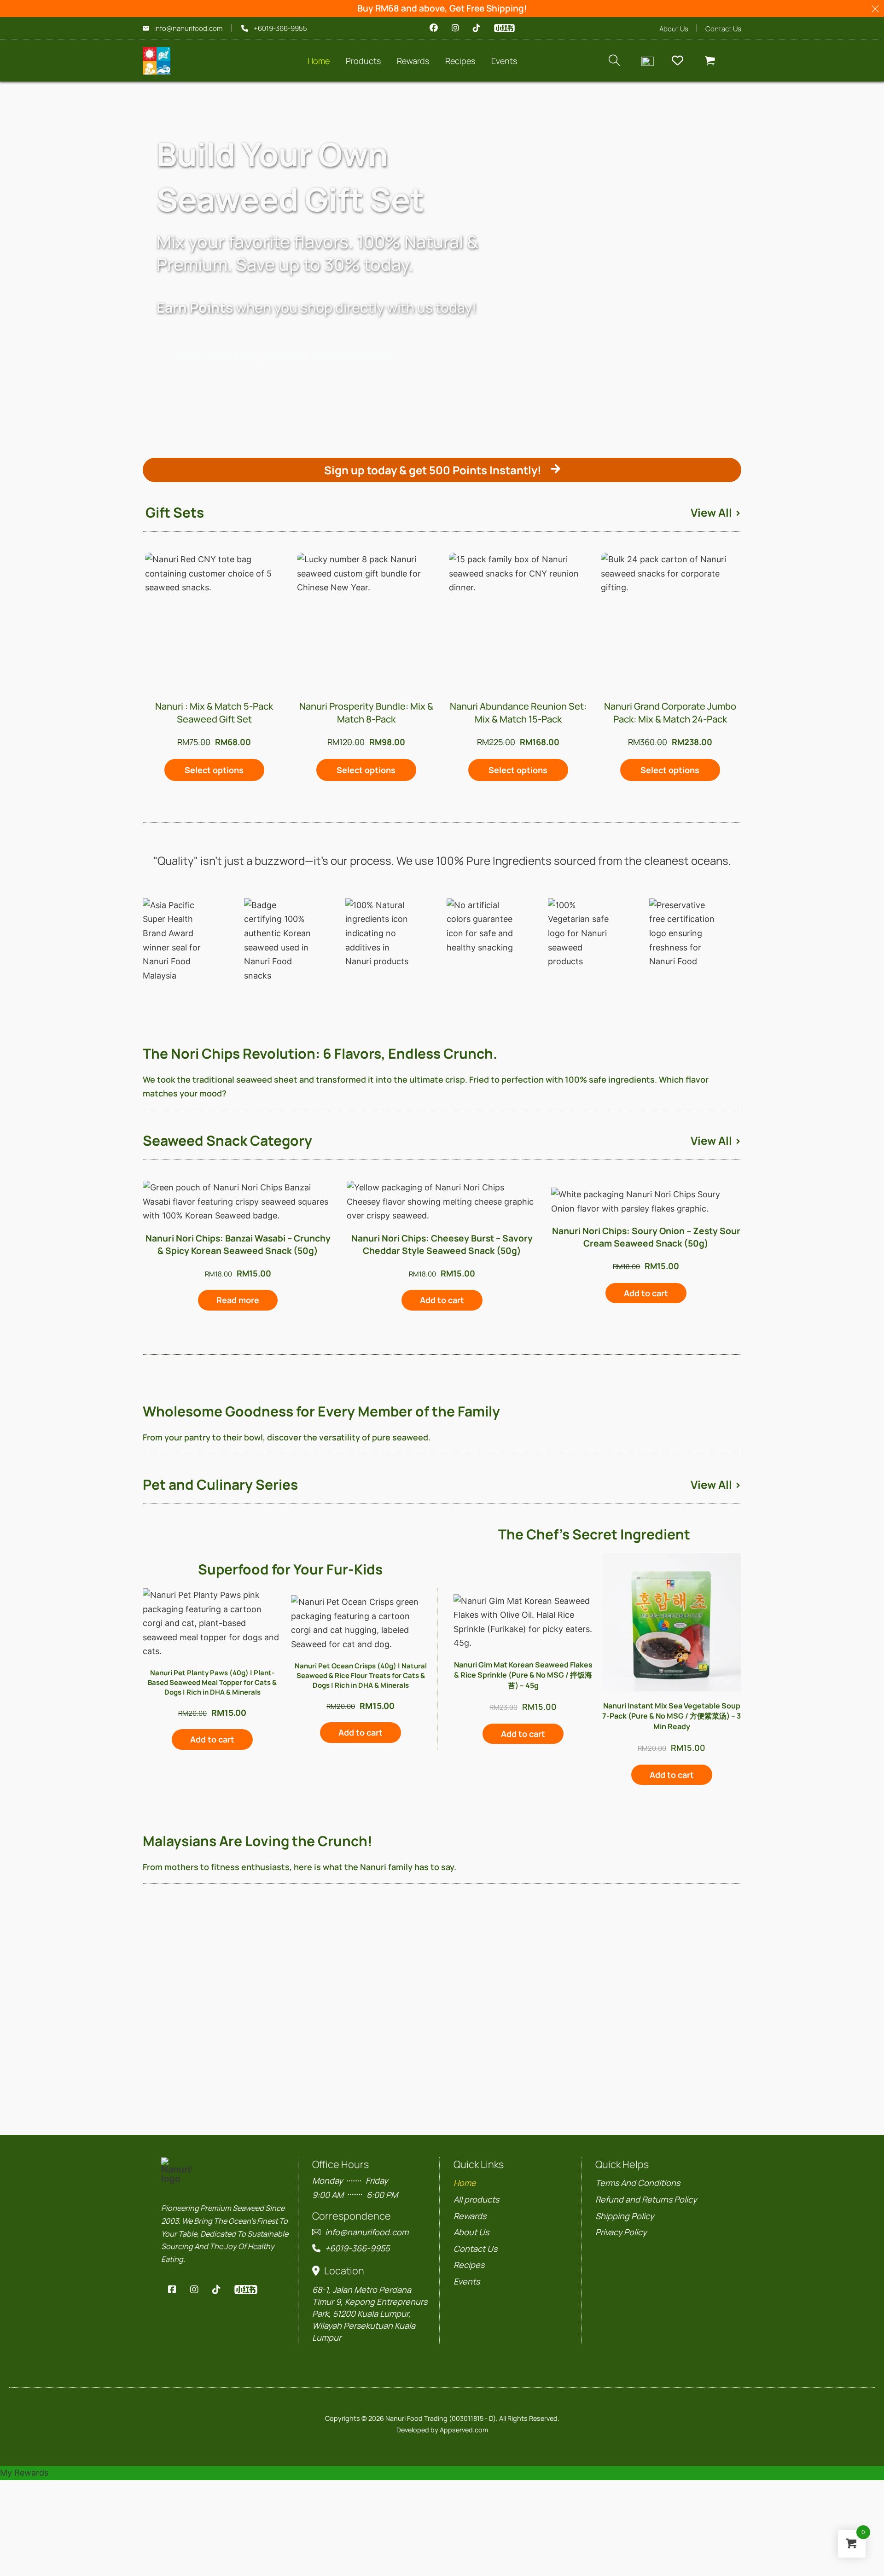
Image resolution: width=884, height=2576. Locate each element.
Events (467, 2281)
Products (363, 61)
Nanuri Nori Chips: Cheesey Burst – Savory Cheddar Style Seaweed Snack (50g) (442, 1244)
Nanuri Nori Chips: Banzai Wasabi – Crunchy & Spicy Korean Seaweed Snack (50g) (238, 1244)
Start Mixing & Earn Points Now (283, 356)
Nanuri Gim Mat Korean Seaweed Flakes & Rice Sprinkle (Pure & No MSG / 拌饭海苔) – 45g (523, 1675)
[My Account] (648, 61)
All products (476, 2199)
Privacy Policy (621, 2232)
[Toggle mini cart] (710, 61)
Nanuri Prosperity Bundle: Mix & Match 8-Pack (366, 713)
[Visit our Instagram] (455, 28)
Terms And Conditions (638, 2183)
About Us (674, 29)
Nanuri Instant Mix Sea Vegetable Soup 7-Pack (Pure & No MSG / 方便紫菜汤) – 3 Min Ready (672, 1716)
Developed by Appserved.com (442, 2430)
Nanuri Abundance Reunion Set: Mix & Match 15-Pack (518, 713)
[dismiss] (875, 9)
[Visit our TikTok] (477, 28)
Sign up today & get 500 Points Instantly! (433, 470)
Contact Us (723, 29)
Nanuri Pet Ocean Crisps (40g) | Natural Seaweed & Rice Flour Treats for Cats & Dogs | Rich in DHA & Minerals (361, 1676)
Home (319, 61)
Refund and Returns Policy (646, 2199)
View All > (716, 512)
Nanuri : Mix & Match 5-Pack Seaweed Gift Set (214, 713)
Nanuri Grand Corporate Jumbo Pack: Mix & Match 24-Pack (670, 713)
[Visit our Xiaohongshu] (504, 28)
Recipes (469, 2265)
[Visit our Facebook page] (434, 28)
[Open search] (614, 61)
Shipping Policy (625, 2216)
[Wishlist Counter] (681, 61)
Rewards (413, 61)
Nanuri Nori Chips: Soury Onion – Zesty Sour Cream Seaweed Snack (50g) (646, 1237)
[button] (214, 770)
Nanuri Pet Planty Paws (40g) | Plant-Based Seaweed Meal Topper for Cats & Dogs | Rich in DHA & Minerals (212, 1682)
